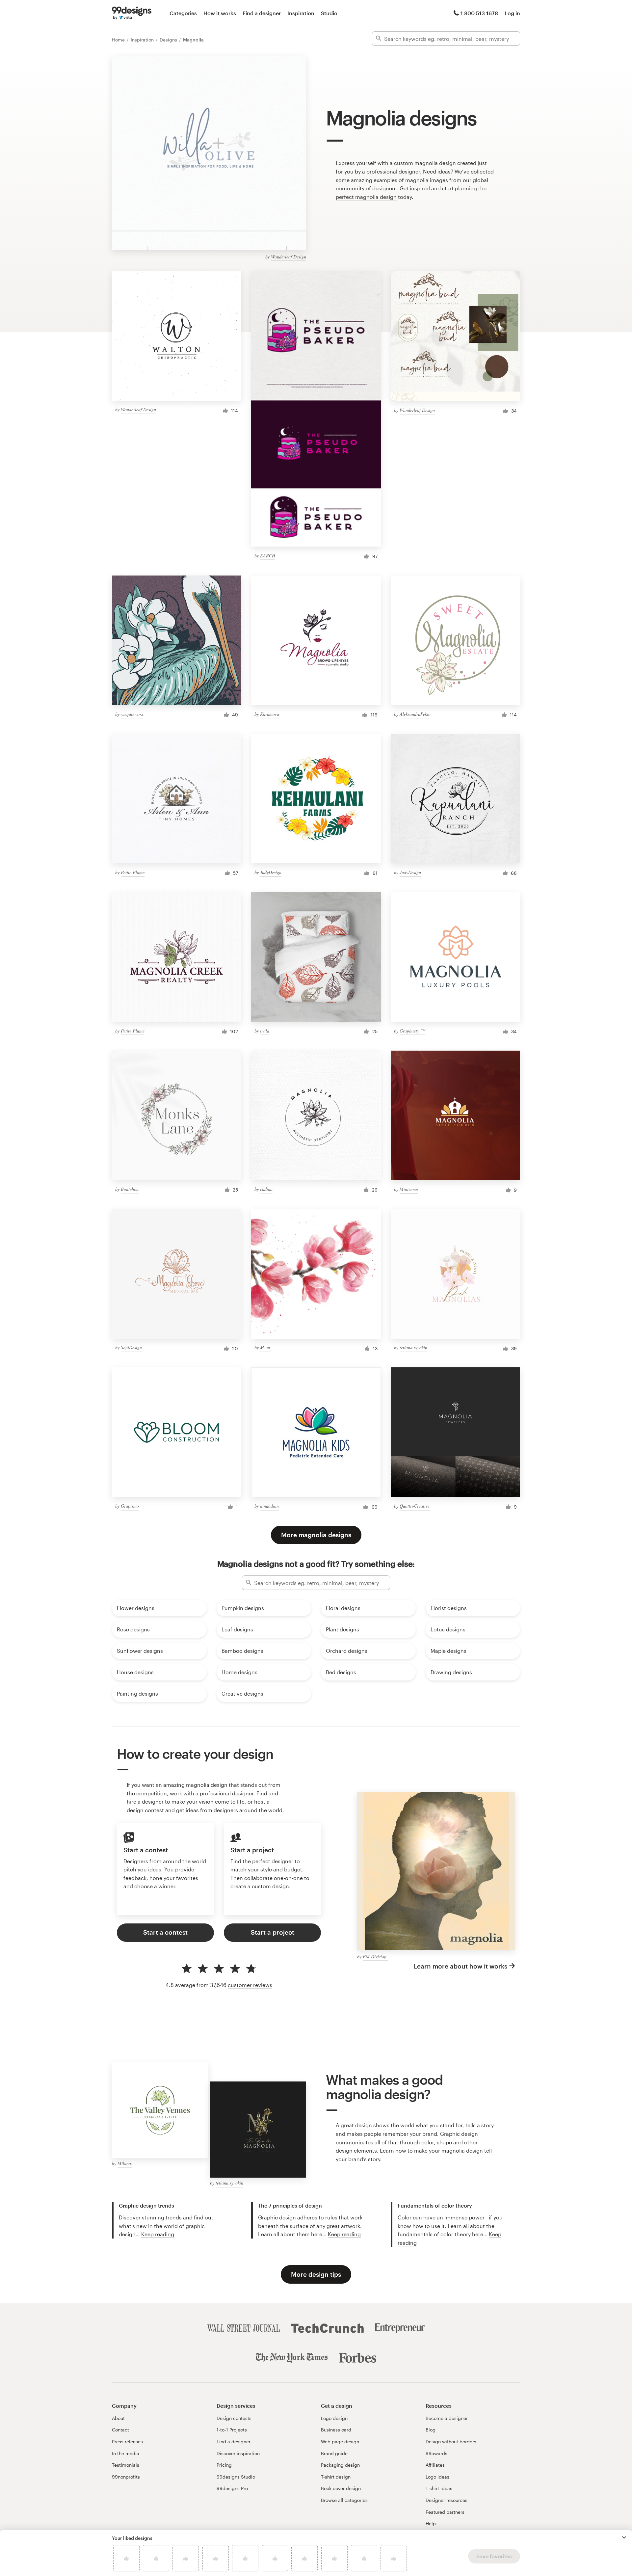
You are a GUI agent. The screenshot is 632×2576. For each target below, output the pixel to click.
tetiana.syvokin (413, 1347)
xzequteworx (132, 714)
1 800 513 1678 (479, 13)
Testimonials (126, 2465)
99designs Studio (236, 2477)
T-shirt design (336, 2477)
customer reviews (250, 1985)
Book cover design (341, 2488)
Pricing (224, 2465)
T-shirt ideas (439, 2488)
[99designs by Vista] (132, 13)
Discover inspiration (238, 2453)
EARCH (268, 556)
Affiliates (435, 2465)
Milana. (125, 2163)
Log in (512, 13)
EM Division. (375, 1957)
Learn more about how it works (461, 1966)
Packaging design (340, 2465)
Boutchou (130, 1189)
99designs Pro (232, 2488)
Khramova (270, 714)
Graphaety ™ (412, 1031)
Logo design (334, 2418)
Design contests (234, 2418)
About (118, 2418)
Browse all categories (344, 2500)
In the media (126, 2453)
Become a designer (447, 2418)
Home (119, 40)
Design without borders (451, 2442)
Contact (120, 2430)
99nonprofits (126, 2477)
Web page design (340, 2442)
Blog (431, 2430)
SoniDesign (131, 1347)
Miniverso (409, 1189)
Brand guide (334, 2453)
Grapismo (130, 1506)
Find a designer (262, 13)
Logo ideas (437, 2477)
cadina (266, 1189)
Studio (329, 13)
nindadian (269, 1506)
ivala (265, 1031)
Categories (183, 13)
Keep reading (158, 2234)
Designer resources (447, 2500)
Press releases (127, 2442)
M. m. (266, 1347)
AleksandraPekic (415, 714)
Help (431, 2523)
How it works (220, 13)
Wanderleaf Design (289, 257)
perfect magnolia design (366, 197)
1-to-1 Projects (232, 2430)
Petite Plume (133, 872)
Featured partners (445, 2512)
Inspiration (301, 13)
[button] (624, 2537)
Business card (336, 2430)
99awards (436, 2453)
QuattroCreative (415, 1506)
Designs (169, 40)
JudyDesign (271, 872)
